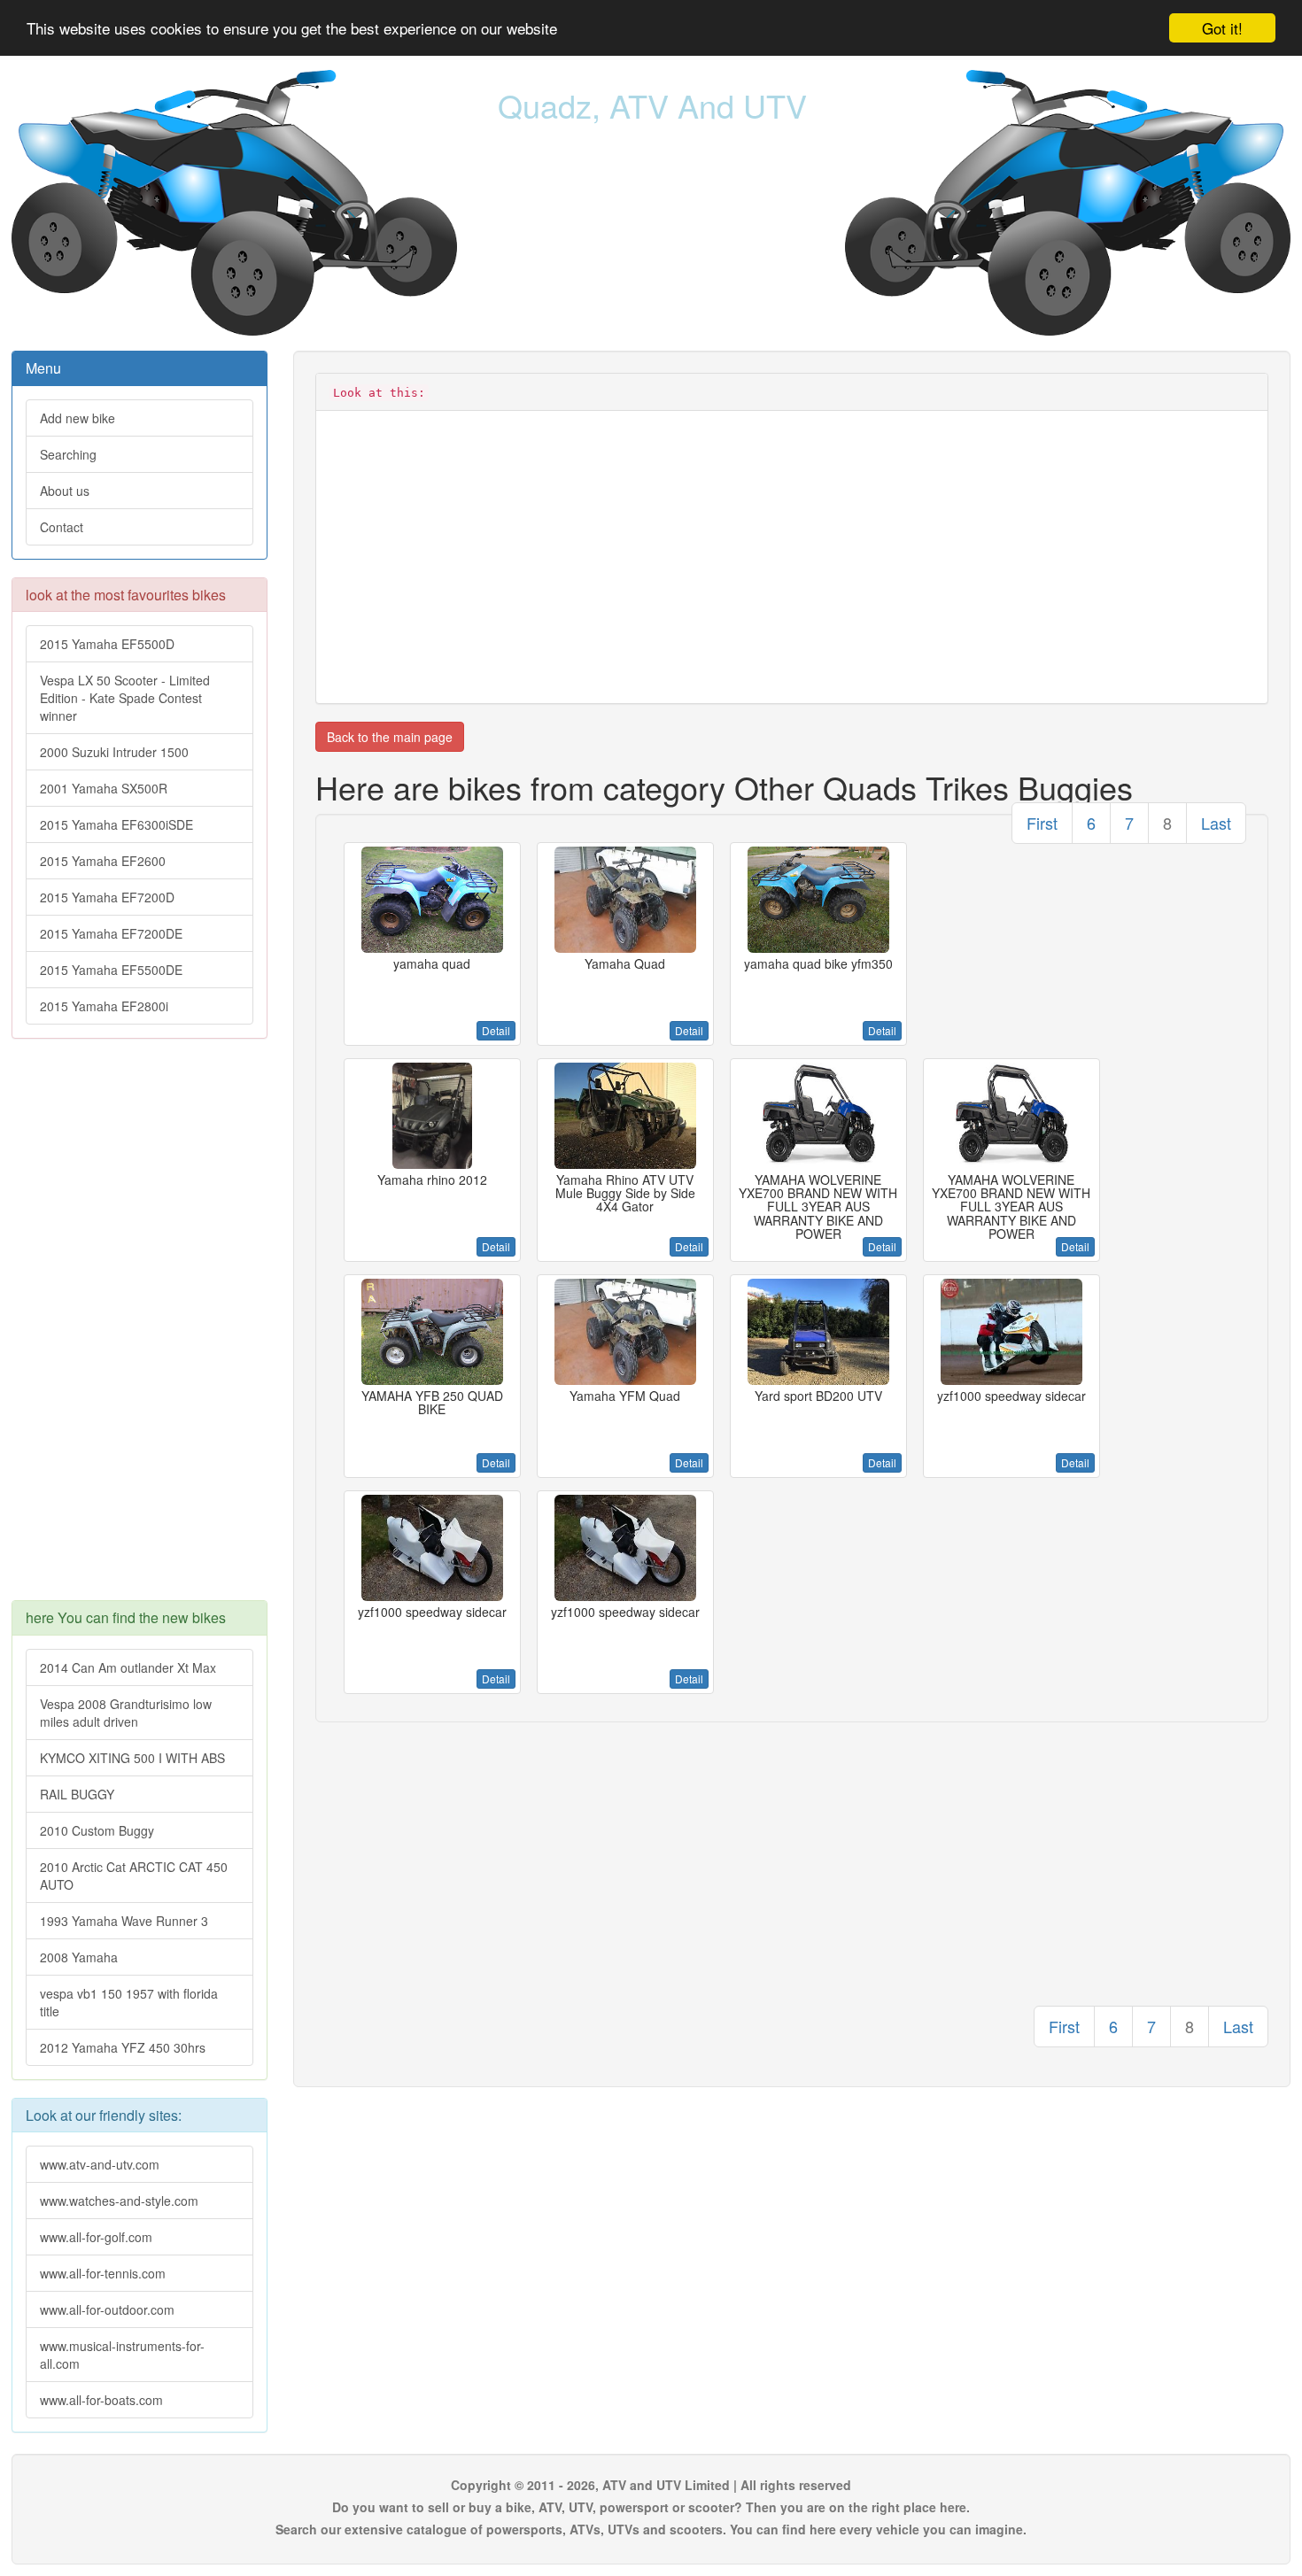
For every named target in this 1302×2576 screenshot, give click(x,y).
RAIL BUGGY (77, 1794)
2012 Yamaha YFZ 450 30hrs (123, 2047)
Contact (62, 527)
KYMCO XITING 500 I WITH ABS (132, 1758)
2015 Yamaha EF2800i (104, 1006)
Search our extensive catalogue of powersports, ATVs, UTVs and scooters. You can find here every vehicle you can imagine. (651, 2529)
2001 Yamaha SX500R (104, 788)
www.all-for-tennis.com (103, 2273)
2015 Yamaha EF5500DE (111, 970)
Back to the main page (390, 737)
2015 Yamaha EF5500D (107, 644)
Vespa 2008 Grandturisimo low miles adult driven (126, 1713)
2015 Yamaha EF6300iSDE (116, 824)
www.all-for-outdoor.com (107, 2309)
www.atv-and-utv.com (100, 2164)
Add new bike (77, 418)
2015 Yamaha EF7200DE (111, 933)
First (1042, 823)
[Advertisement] (139, 1328)
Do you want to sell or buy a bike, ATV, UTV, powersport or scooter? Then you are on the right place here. (651, 2507)
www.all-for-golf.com (96, 2237)
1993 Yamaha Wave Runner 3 (124, 1921)
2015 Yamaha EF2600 (103, 861)
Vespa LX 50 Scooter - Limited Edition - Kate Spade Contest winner (125, 698)
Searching (68, 454)
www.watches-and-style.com (119, 2201)
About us (65, 491)
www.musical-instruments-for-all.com (122, 2355)
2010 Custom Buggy (97, 1830)
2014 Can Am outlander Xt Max (128, 1667)
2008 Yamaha (79, 1957)
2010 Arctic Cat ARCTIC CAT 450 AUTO (134, 1876)
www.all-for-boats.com (101, 2400)
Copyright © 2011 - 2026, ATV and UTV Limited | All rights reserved (651, 2485)
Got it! (1222, 28)
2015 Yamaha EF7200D (107, 897)
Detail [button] (496, 1030)
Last (1216, 823)
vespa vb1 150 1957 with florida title (129, 2002)
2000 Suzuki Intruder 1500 (114, 752)
